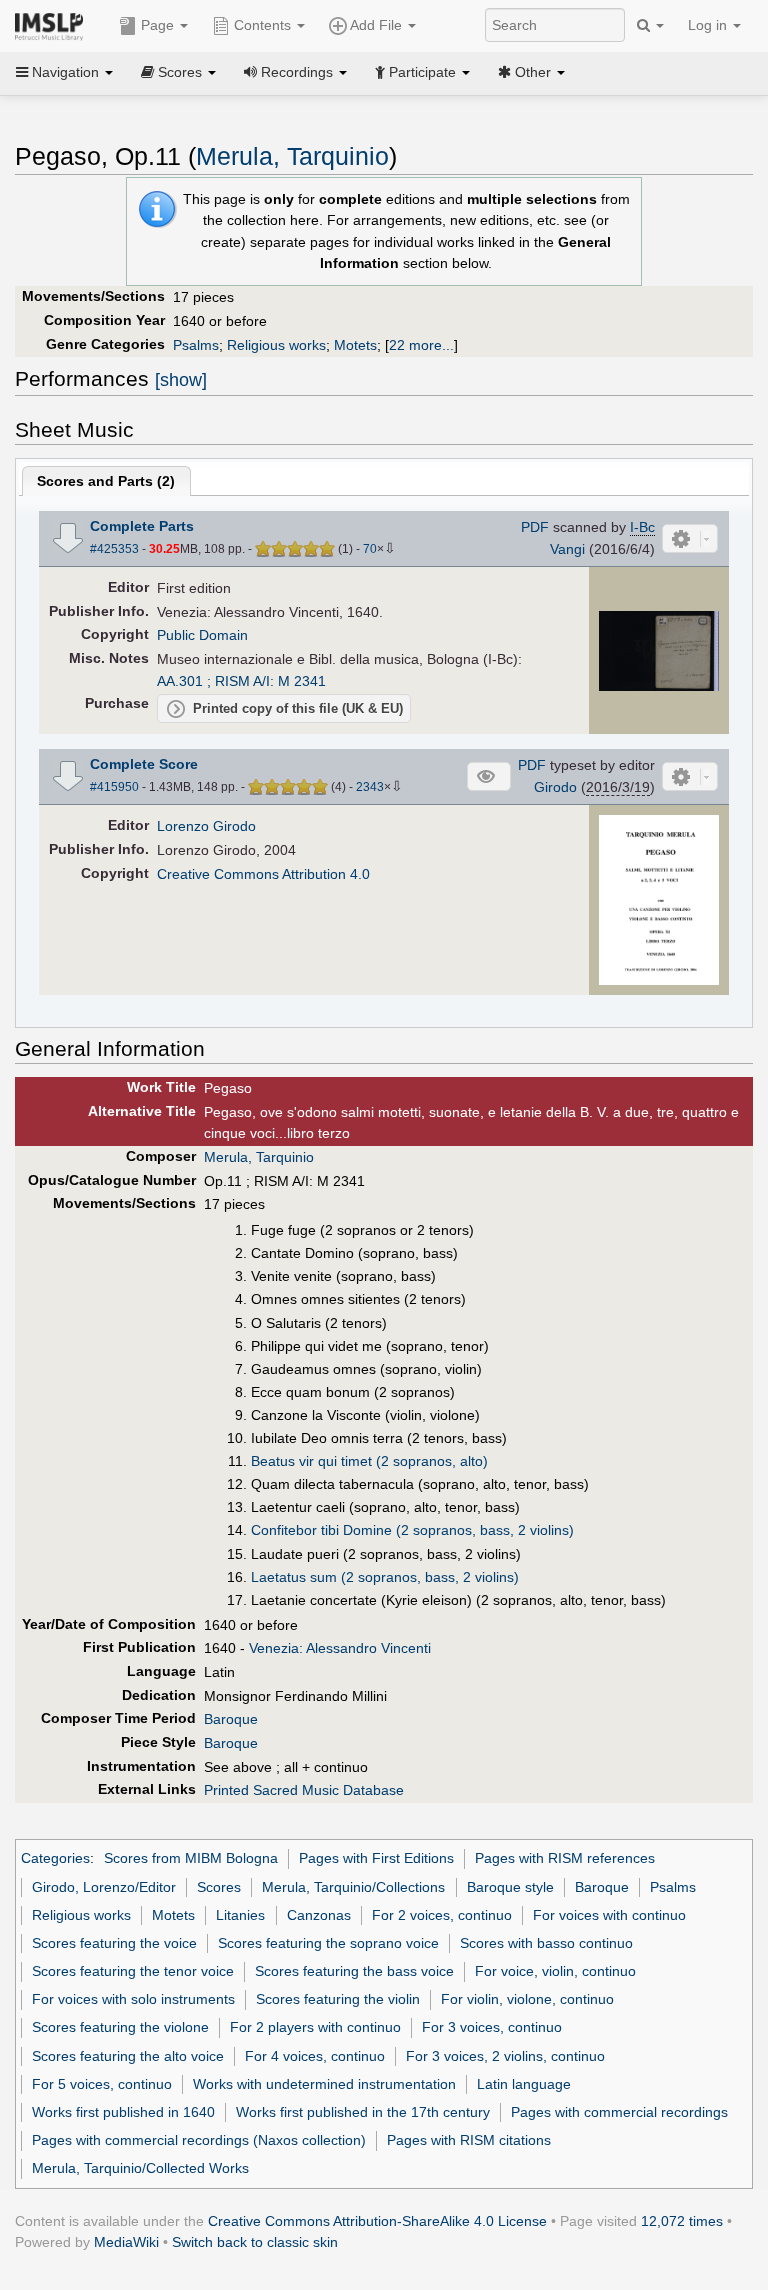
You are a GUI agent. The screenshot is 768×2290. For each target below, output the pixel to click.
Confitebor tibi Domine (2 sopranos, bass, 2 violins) (412, 1530)
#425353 (114, 549)
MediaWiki (126, 2242)
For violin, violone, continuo (527, 1999)
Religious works (276, 345)
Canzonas (319, 1915)
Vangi (567, 549)
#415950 (114, 787)
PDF (535, 527)
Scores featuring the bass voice (354, 1971)
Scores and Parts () (106, 481)
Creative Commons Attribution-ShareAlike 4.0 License (377, 2221)
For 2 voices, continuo (442, 1915)
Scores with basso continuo (546, 1943)
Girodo (555, 787)
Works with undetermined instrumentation (324, 2084)
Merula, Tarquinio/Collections (353, 1887)
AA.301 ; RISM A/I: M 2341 (241, 681)
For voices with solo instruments (133, 1999)
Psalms (196, 345)
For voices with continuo (609, 1915)
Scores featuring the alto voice (128, 2056)
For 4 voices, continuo (315, 2056)
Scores (219, 1887)
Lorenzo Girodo (206, 826)
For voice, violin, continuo (555, 1971)
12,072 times (682, 2221)
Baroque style (510, 1887)
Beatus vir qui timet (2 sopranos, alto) (369, 1461)
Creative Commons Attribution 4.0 (263, 874)
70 (370, 549)
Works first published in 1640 (123, 2112)
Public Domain (202, 635)
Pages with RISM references (565, 1858)
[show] (181, 380)
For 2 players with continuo (315, 2027)
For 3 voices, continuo (492, 2027)
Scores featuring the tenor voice (133, 1971)
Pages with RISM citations (469, 2140)
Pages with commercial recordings (619, 2112)
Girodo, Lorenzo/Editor (104, 1887)
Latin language (524, 2084)
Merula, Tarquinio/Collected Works (140, 2168)
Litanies (240, 1915)
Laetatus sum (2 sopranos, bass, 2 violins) (385, 1577)
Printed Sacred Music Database (304, 1790)
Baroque (231, 1719)
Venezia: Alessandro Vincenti (340, 1648)
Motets (355, 345)
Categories (55, 1858)
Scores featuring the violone (120, 2027)
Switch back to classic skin (255, 2242)
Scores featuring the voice (114, 1943)
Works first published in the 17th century (363, 2112)
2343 (370, 787)
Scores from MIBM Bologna (191, 1858)
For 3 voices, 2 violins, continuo (505, 2056)
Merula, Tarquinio (292, 156)
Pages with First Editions (376, 1858)
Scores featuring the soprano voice (328, 1943)
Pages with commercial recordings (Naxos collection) (199, 2140)
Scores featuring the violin (338, 1999)
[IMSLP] (53, 25)
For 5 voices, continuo (102, 2084)
